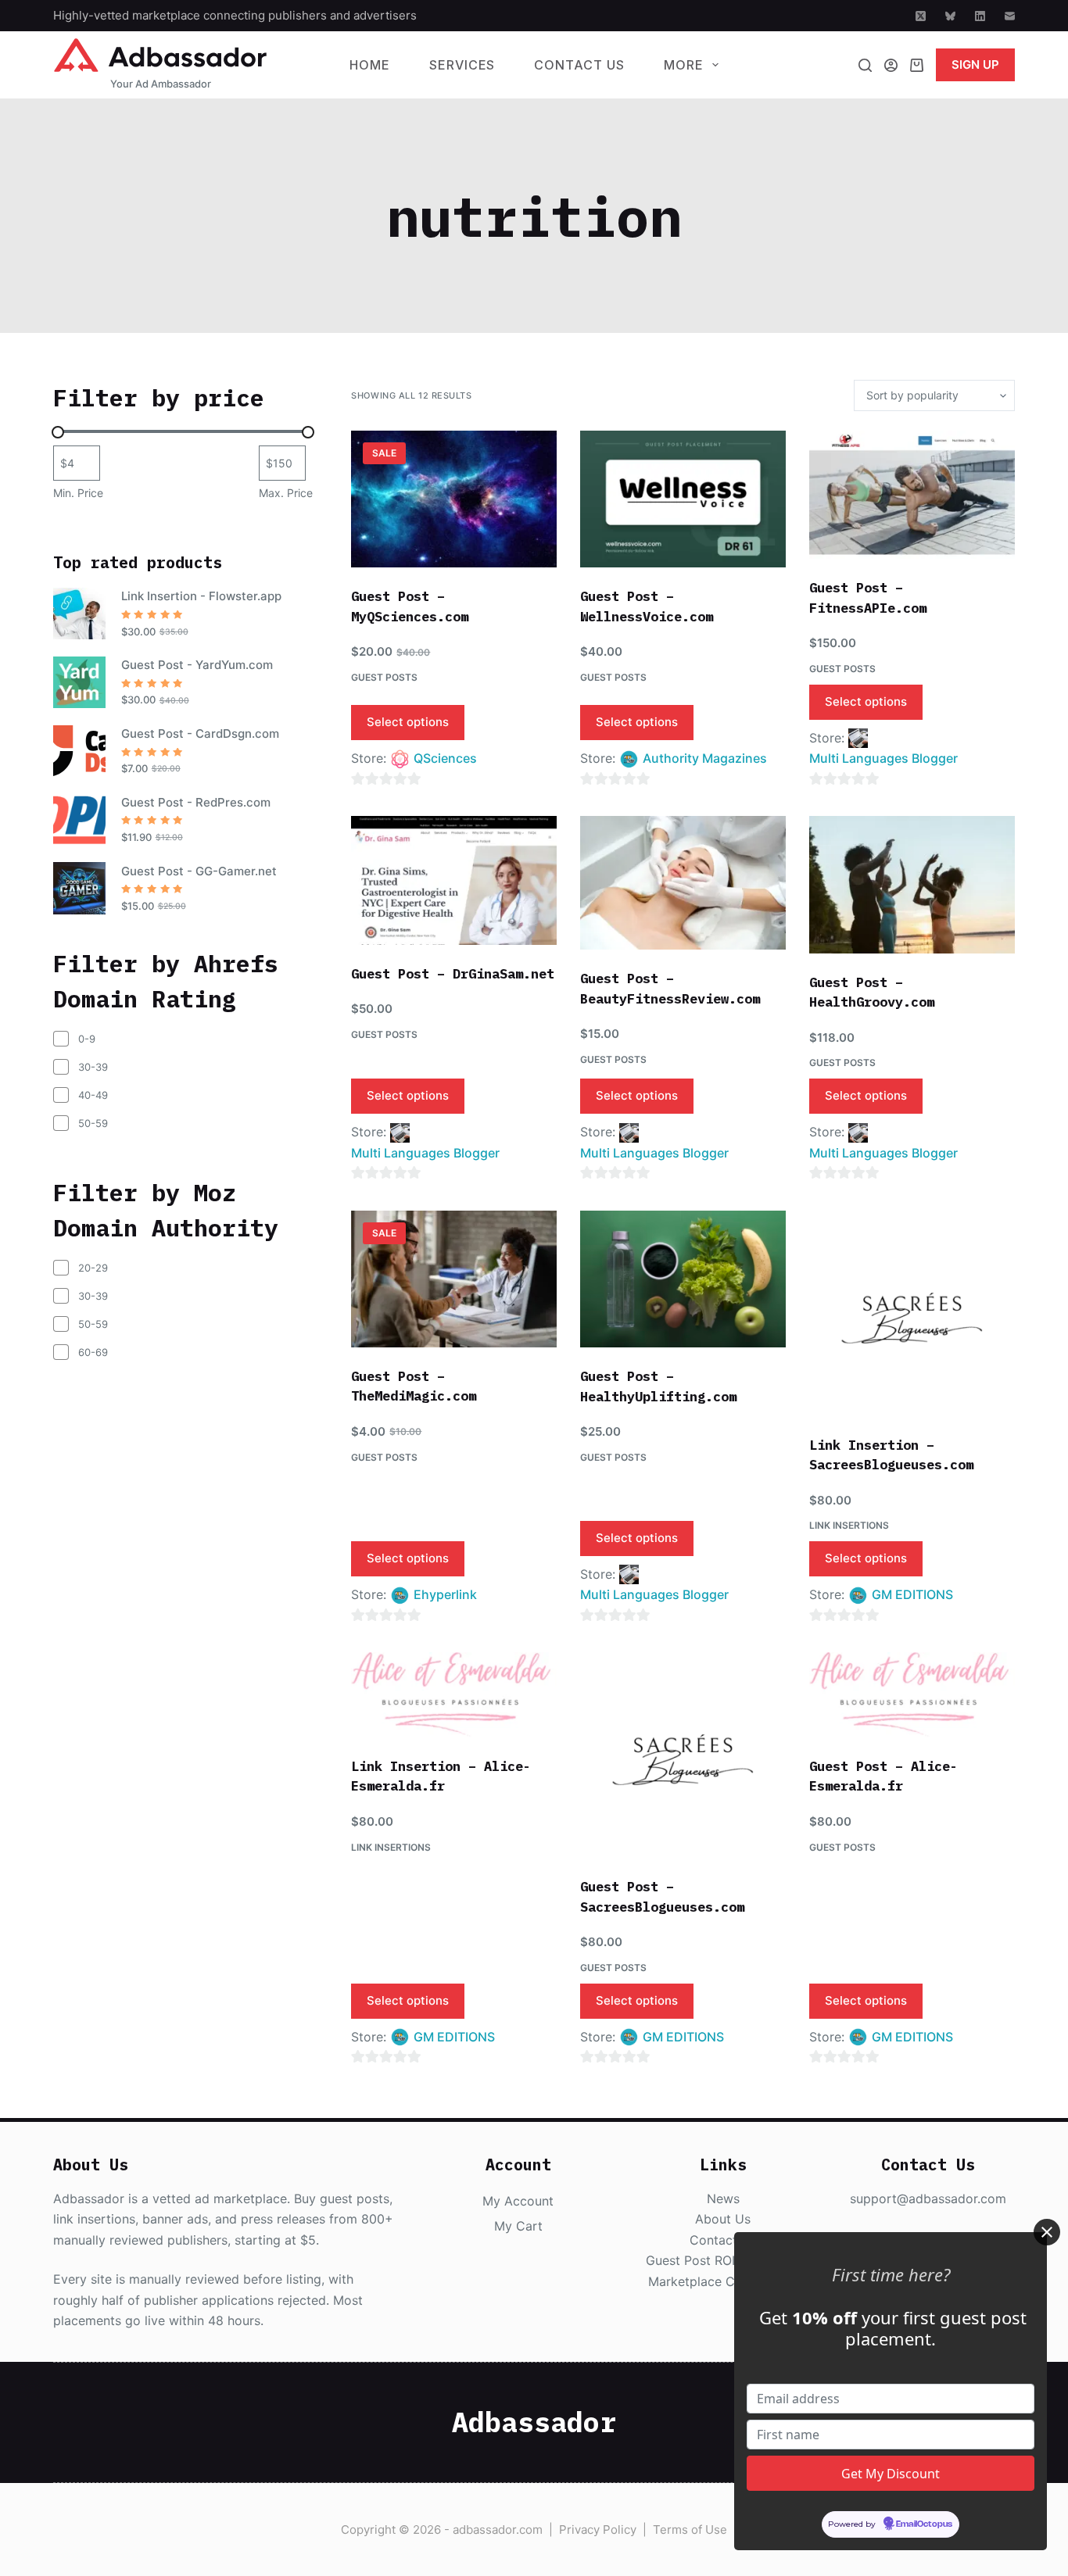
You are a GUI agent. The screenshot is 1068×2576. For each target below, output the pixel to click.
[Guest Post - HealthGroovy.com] (912, 884)
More (684, 65)
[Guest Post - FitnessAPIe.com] (912, 495)
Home (370, 65)
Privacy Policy (598, 2529)
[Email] (1010, 16)
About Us (723, 2219)
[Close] (1047, 2232)
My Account (518, 2201)
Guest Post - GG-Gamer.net (199, 871)
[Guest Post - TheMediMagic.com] (454, 1279)
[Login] (891, 65)
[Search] (865, 65)
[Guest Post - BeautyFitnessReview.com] (683, 883)
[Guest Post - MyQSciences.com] (454, 499)
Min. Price (78, 493)
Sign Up (975, 64)
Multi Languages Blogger (883, 758)
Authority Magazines (705, 758)
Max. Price (286, 493)
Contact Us (579, 65)
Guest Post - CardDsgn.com (200, 733)
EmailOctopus (924, 2524)
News (723, 2199)
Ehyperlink (445, 1594)
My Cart (518, 2226)
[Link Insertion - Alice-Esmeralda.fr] (454, 1694)
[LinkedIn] (980, 16)
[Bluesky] (950, 16)
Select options (408, 722)
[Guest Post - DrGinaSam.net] (454, 880)
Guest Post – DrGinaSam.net (453, 974)
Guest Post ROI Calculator (723, 2260)
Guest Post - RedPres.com (196, 802)
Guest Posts (384, 677)
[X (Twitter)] (921, 16)
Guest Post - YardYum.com (197, 665)
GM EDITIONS (912, 1594)
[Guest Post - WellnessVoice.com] (683, 499)
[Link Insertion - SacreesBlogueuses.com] (912, 1313)
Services (462, 65)
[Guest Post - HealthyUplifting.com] (683, 1279)
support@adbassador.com (928, 2199)
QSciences (445, 758)
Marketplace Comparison (723, 2281)
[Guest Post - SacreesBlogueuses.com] (683, 1755)
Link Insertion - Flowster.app (201, 596)
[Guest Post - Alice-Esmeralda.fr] (912, 1694)
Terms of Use (690, 2529)
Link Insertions (849, 1525)
